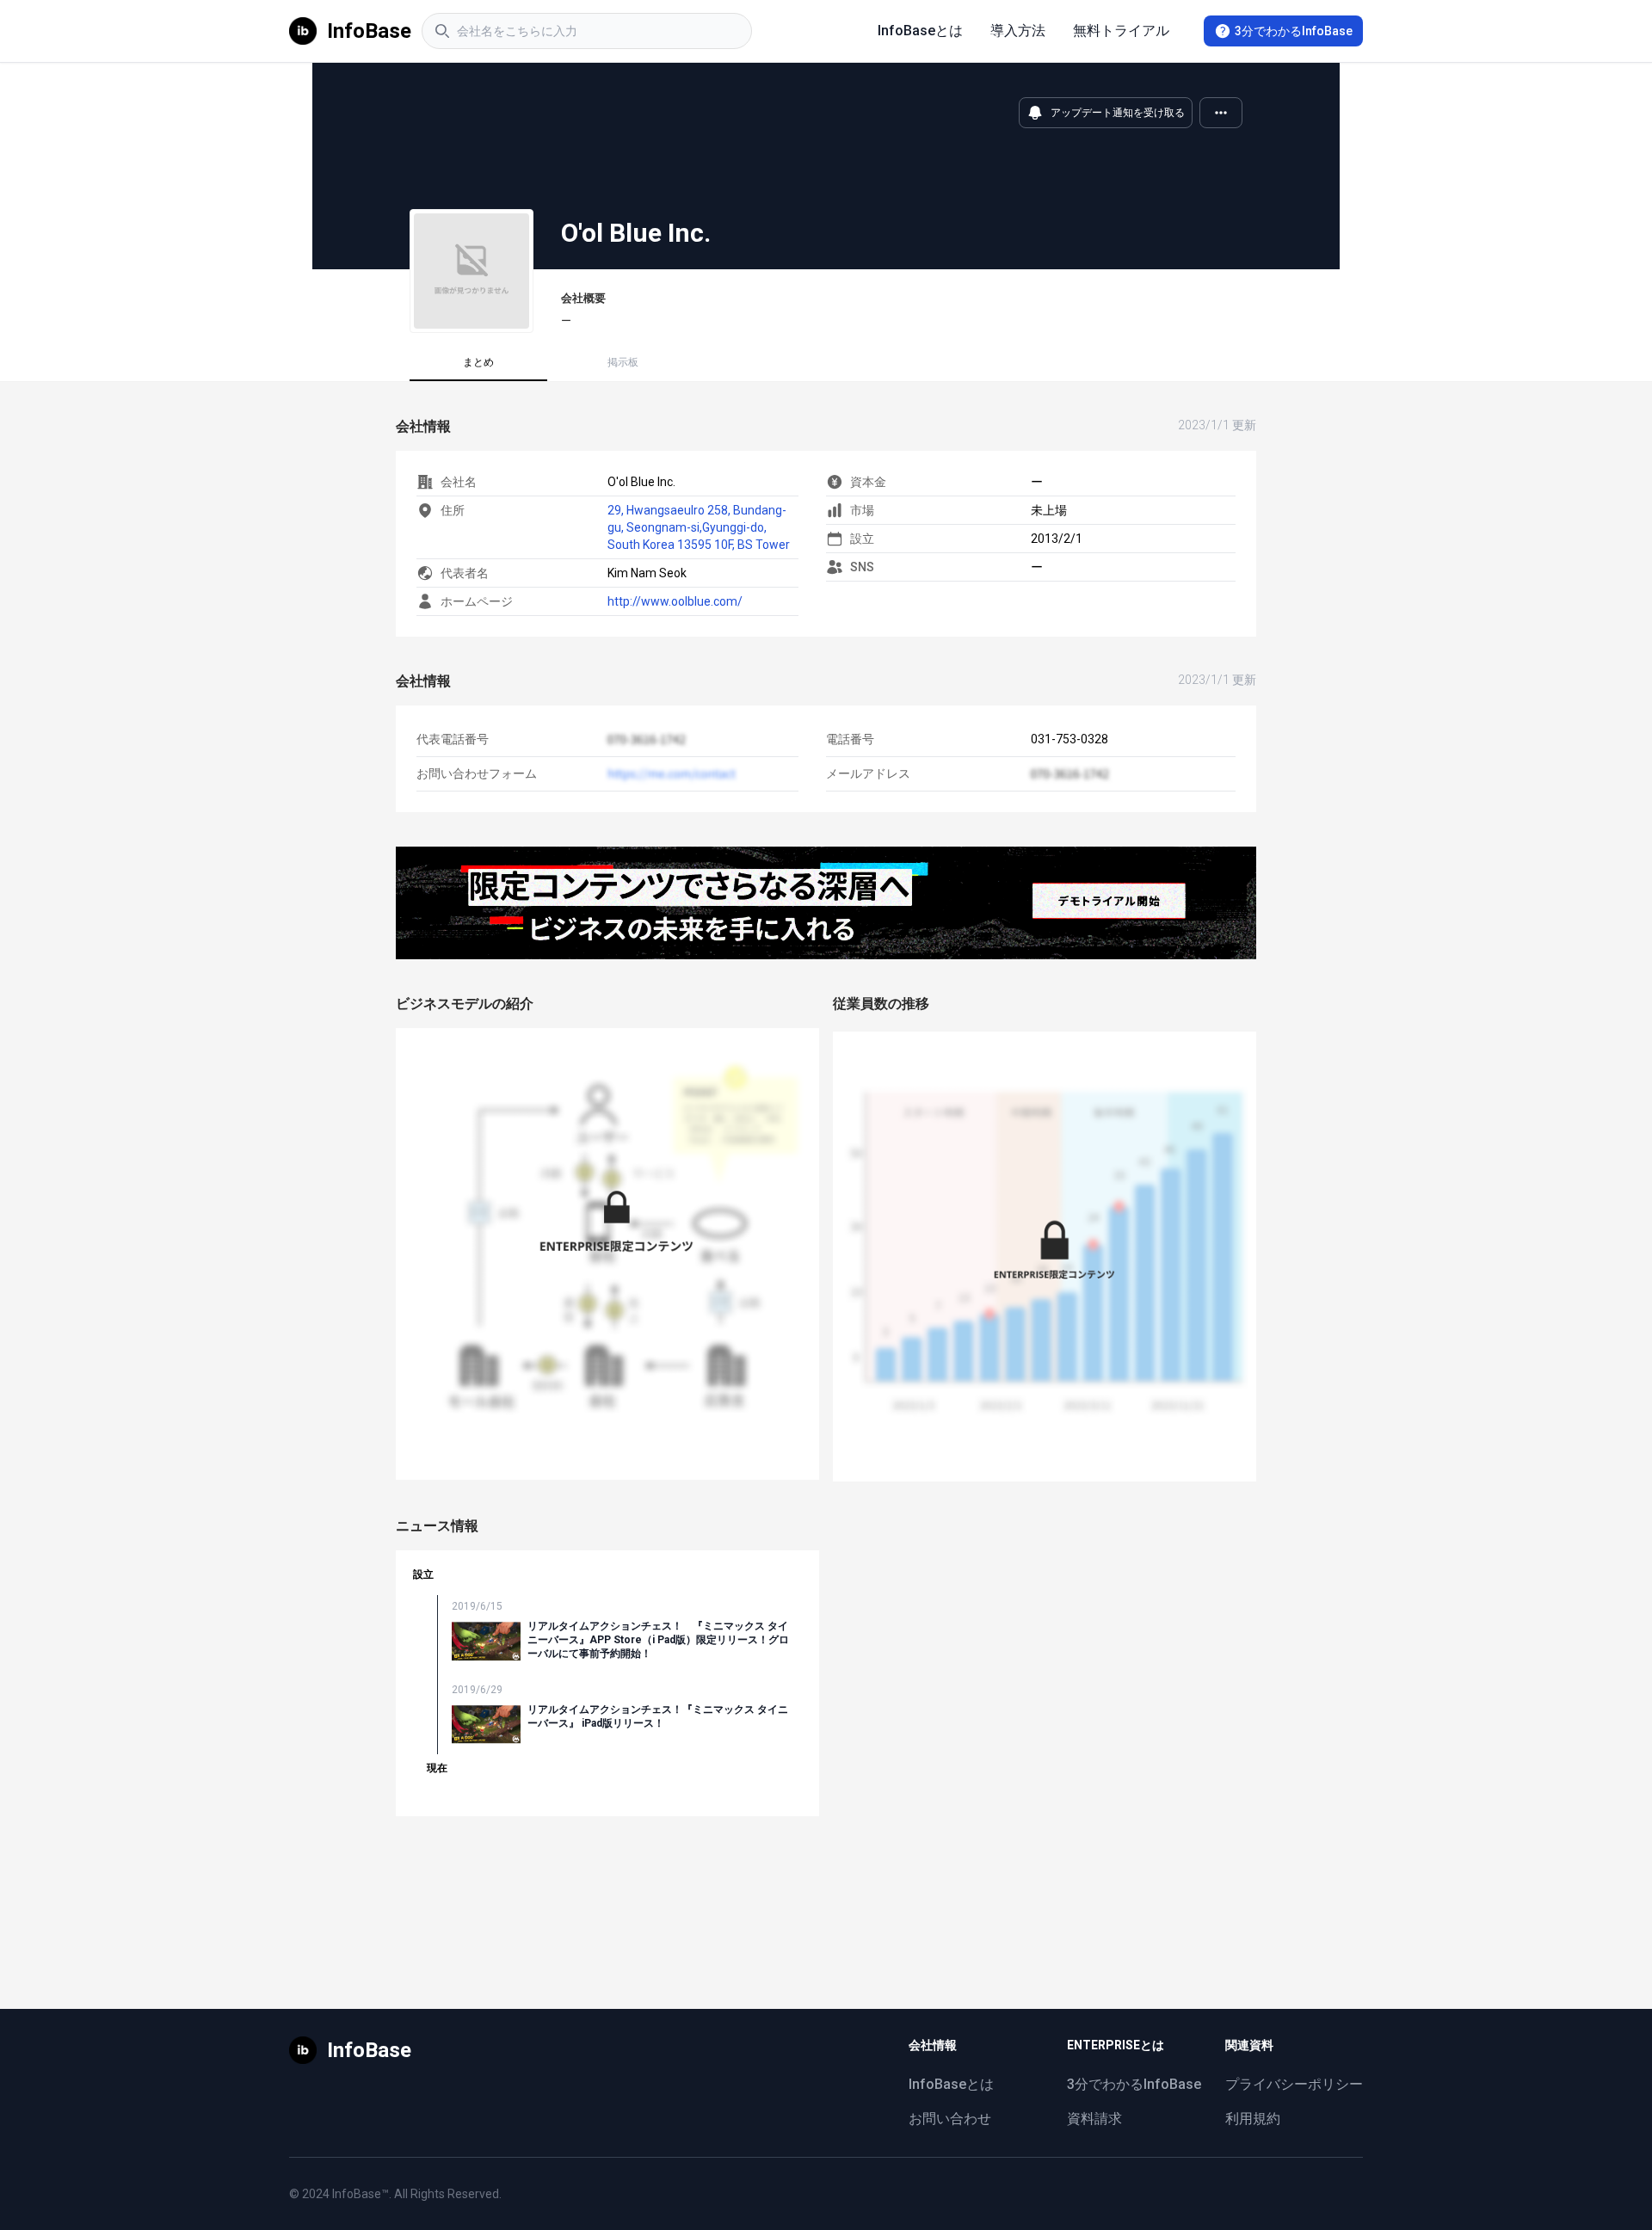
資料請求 (1094, 2119)
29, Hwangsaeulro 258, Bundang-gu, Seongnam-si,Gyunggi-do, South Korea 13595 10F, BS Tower (699, 527)
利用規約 (1253, 2119)
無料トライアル (1121, 31)
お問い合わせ (950, 2119)
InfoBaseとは (920, 31)
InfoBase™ (361, 2194)
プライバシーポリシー (1294, 2084)
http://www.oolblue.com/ (675, 601)
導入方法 (1018, 31)
